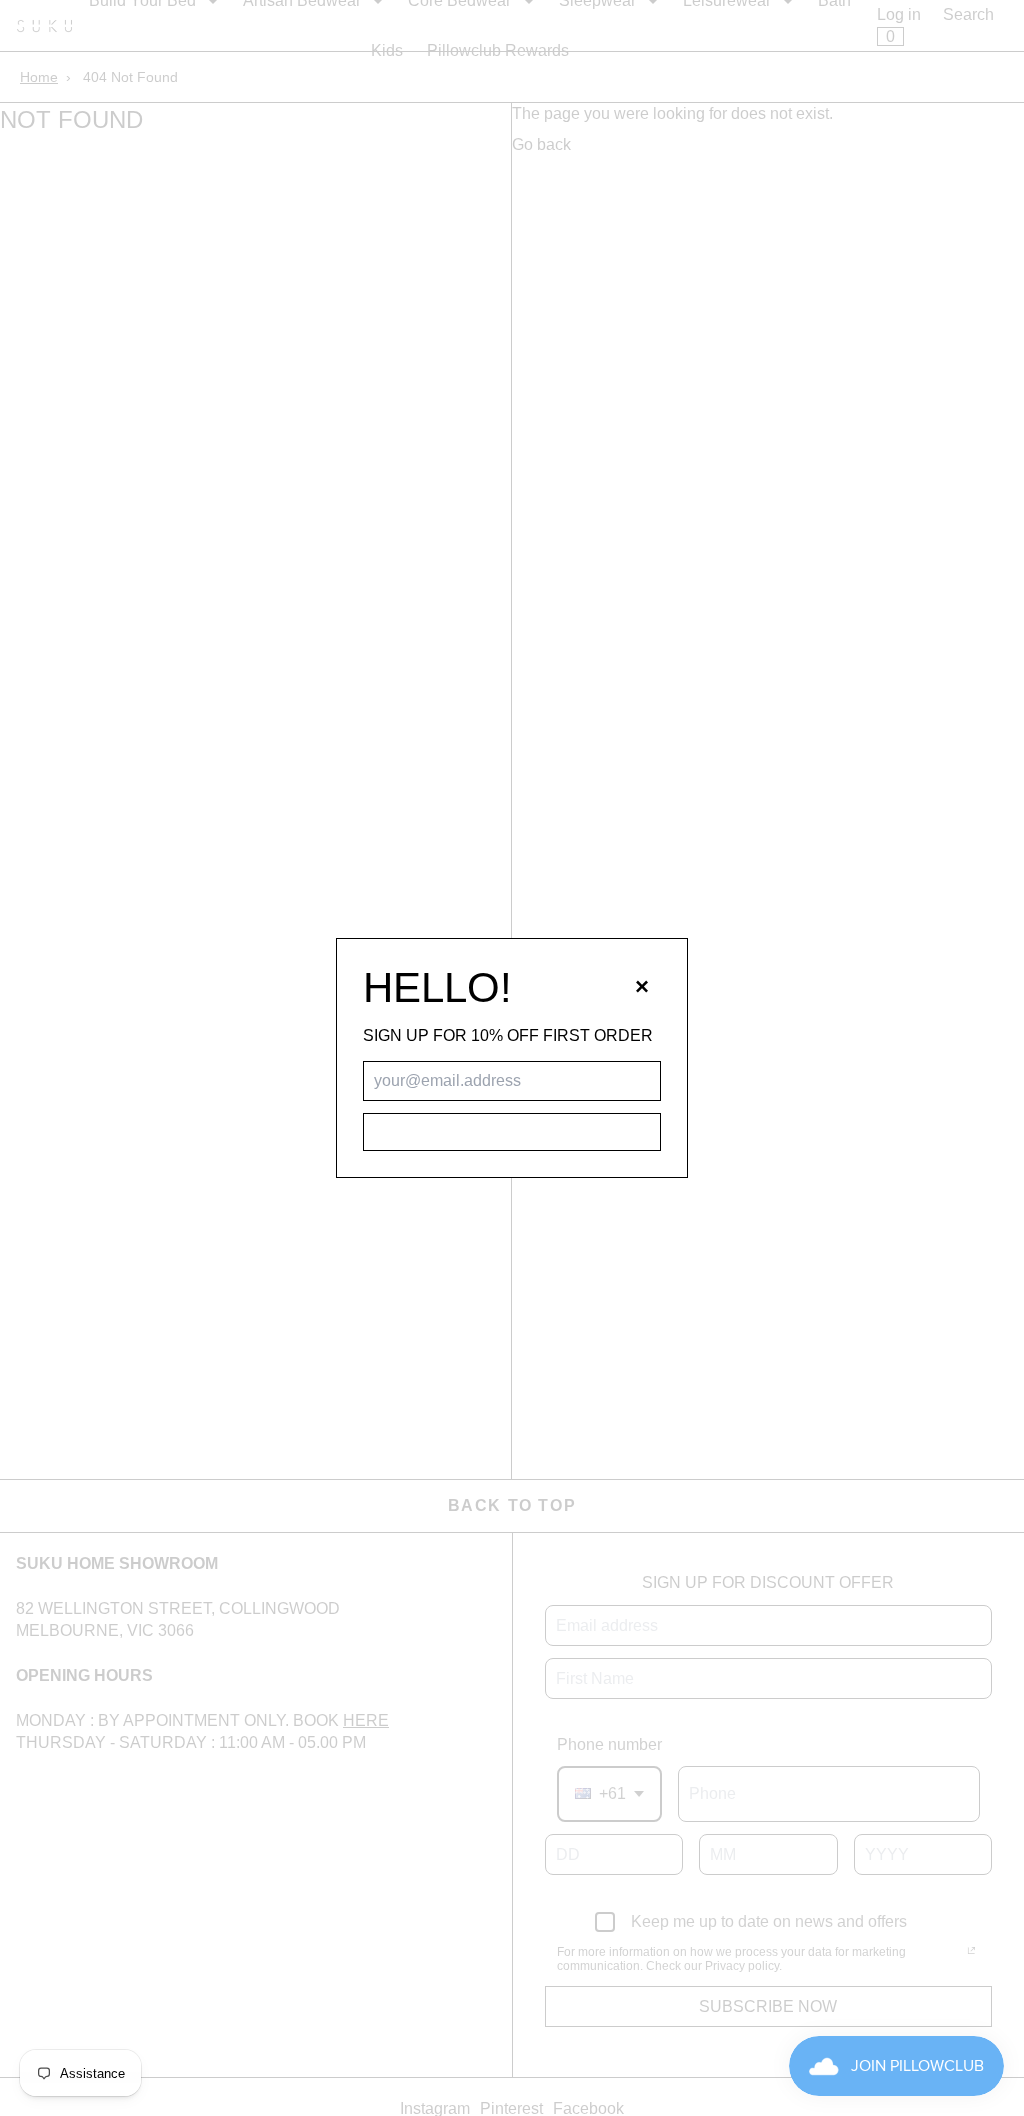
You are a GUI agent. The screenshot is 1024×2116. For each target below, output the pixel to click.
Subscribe (511, 1131)
